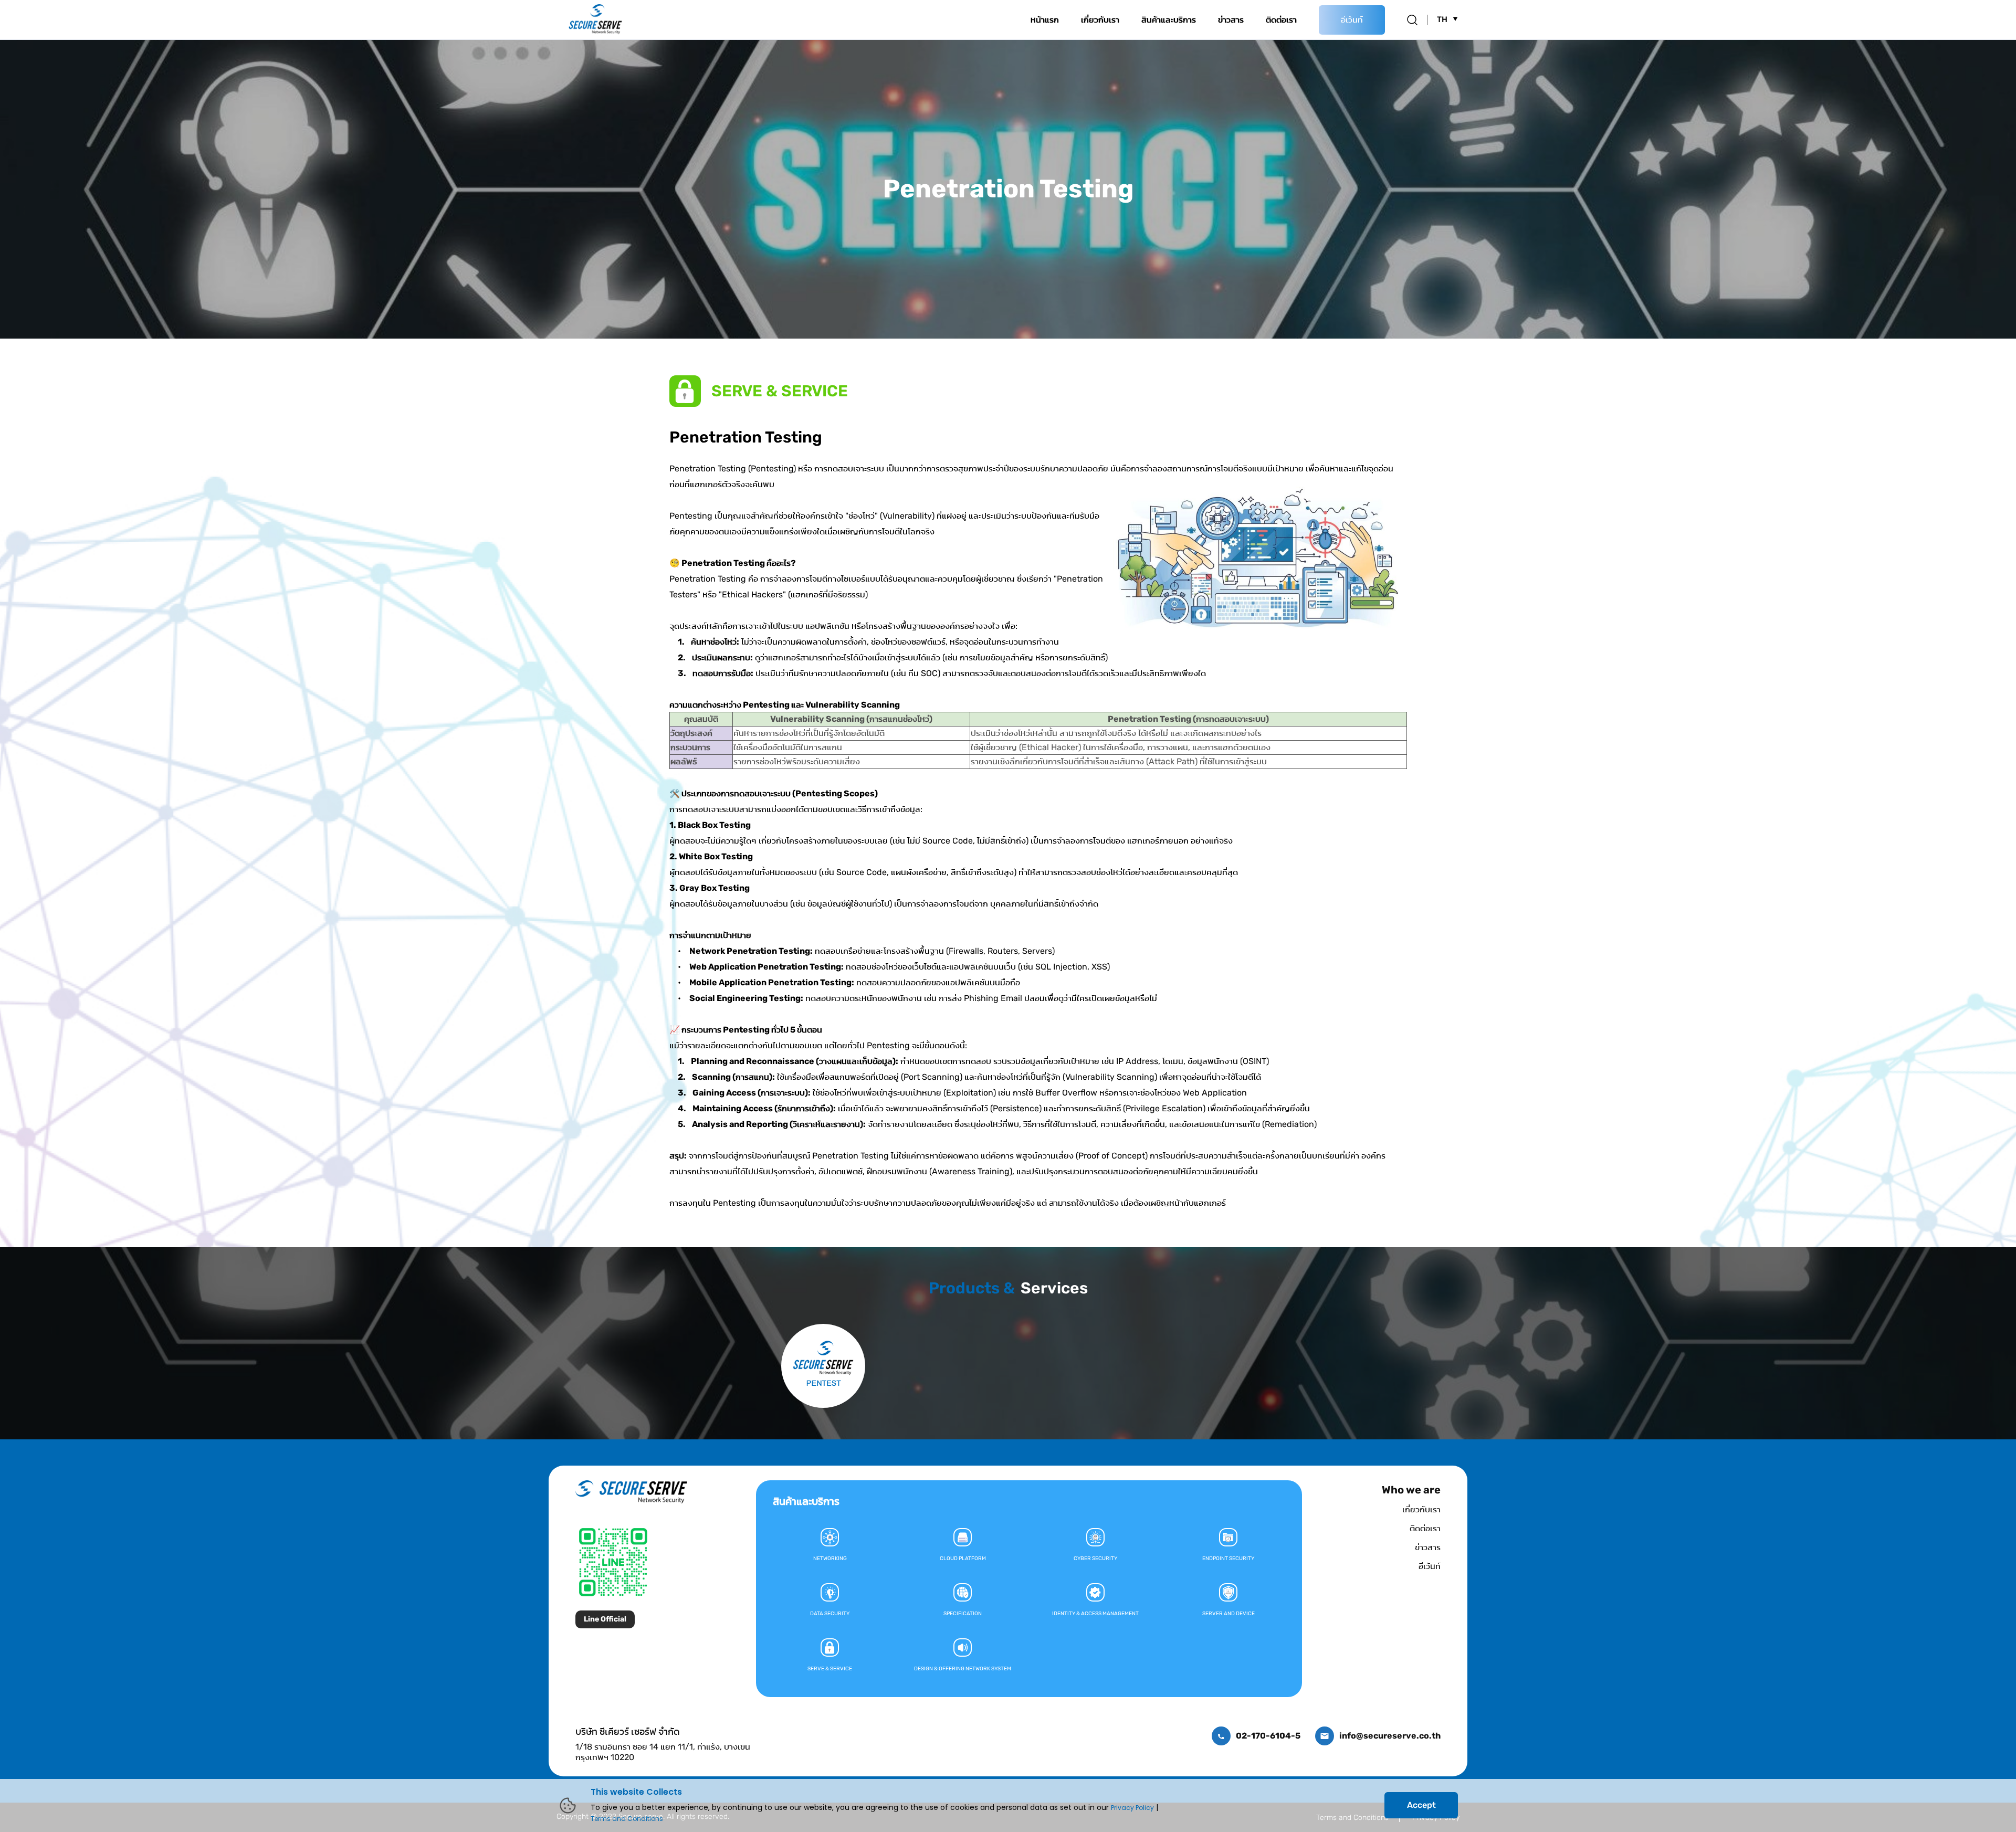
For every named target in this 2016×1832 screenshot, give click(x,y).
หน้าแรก (1045, 20)
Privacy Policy (1132, 1808)
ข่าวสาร (1231, 20)
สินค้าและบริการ (1169, 20)
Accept (1421, 1805)
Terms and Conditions (627, 1819)
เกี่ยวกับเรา (1100, 20)
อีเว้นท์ (1352, 20)
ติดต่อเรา (1281, 20)
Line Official (605, 1619)
